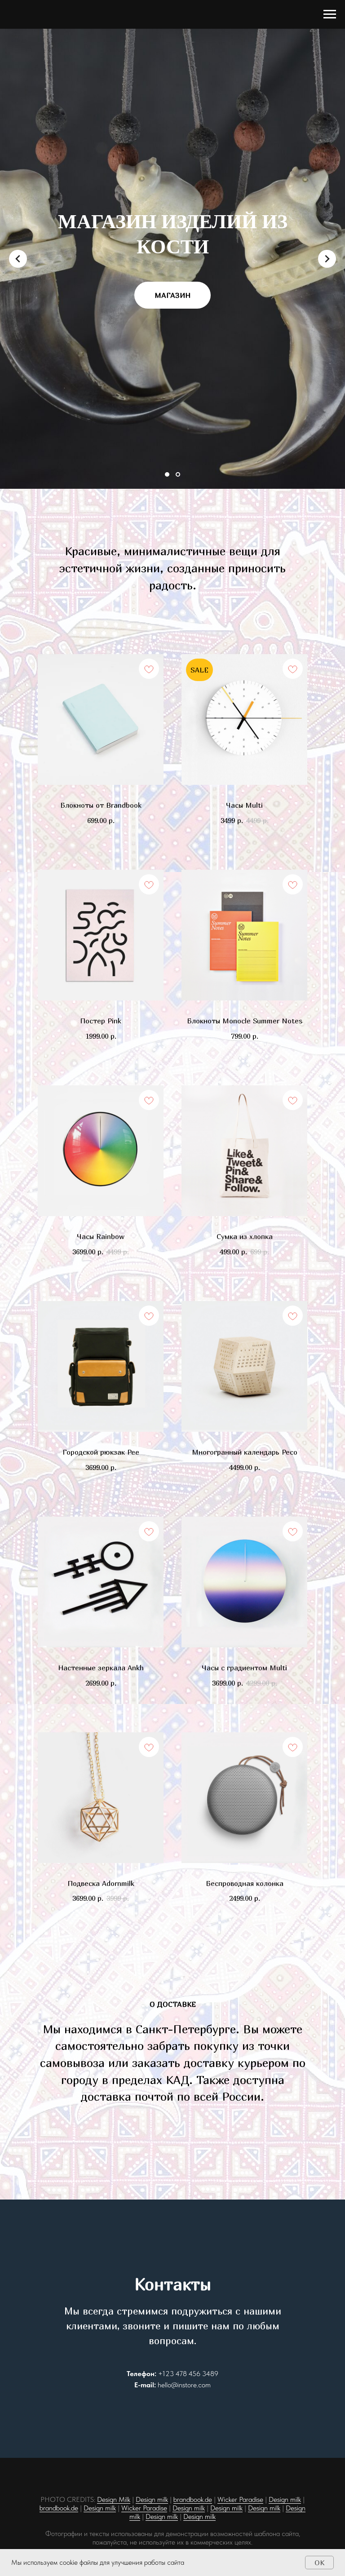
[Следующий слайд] (327, 1317)
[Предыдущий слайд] (18, 1317)
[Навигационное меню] (330, 14)
